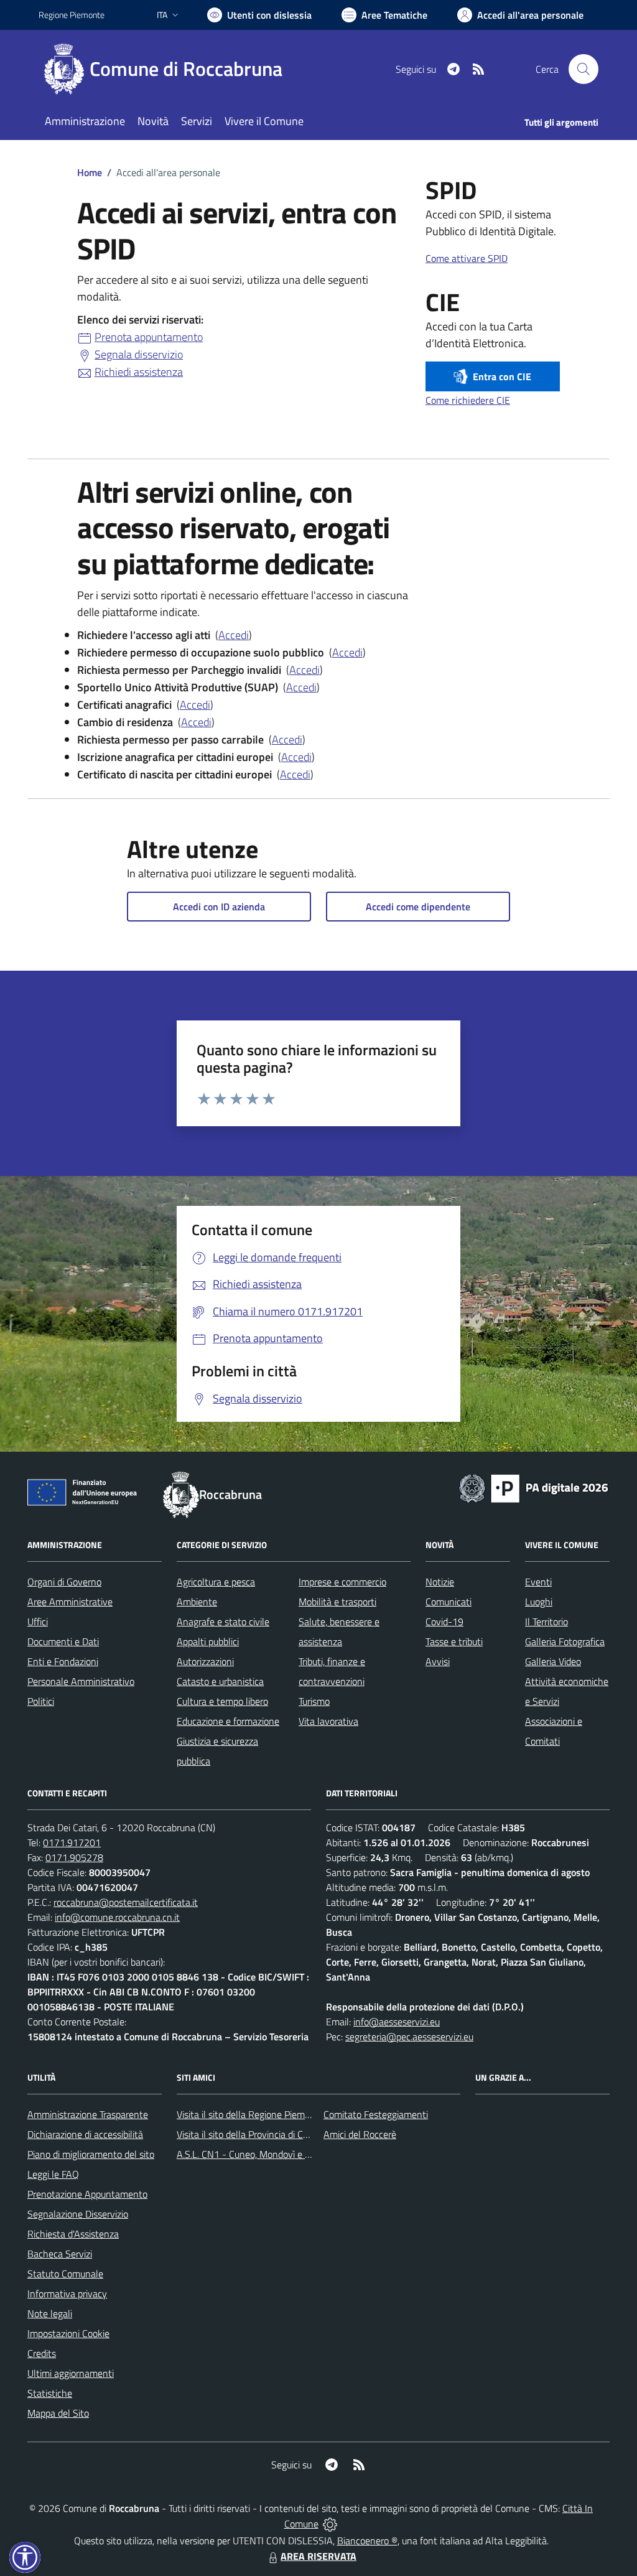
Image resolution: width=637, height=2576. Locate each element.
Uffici (38, 1622)
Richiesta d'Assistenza (73, 2234)
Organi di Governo (64, 1582)
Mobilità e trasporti (337, 1602)
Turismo (314, 1701)
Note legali (50, 2313)
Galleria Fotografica (565, 1641)
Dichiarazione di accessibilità (85, 2134)
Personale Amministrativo (81, 1681)
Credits (42, 2353)
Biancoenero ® (367, 2541)
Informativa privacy (67, 2294)
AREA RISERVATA (318, 2556)
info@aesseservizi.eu (397, 2022)
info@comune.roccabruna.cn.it (117, 1917)
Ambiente (197, 1602)
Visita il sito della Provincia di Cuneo (250, 2134)
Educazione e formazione (228, 1721)
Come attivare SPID (467, 258)
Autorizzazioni (205, 1661)
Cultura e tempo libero (222, 1701)
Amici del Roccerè (360, 2134)
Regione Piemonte (72, 15)
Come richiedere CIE (468, 400)
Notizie (440, 1582)
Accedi (234, 635)
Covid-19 (444, 1622)
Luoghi (539, 1602)
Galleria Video (553, 1661)
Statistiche (50, 2393)
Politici (41, 1701)
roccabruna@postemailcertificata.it (126, 1902)
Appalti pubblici (208, 1641)
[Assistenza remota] (330, 2524)
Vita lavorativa (328, 1721)
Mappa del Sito (58, 2413)
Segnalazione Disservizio (78, 2214)
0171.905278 (74, 1857)
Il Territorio (546, 1622)
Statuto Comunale (65, 2274)
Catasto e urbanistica (220, 1681)
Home (90, 172)
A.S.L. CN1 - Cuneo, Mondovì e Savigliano (262, 2154)
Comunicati (449, 1602)
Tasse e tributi (454, 1641)
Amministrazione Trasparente (88, 2114)
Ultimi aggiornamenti (71, 2373)
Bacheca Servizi (60, 2254)
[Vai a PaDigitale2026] (534, 1487)
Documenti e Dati (63, 1641)
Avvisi (438, 1661)
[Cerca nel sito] (584, 69)
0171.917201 (72, 1842)
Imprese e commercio (342, 1582)
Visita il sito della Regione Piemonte (250, 2114)
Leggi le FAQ (53, 2174)
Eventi (538, 1582)
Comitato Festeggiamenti (376, 2114)
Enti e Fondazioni (63, 1661)
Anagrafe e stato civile (223, 1622)
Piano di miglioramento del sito (91, 2154)
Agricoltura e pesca (216, 1582)
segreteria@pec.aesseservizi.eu (409, 2037)
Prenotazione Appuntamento (87, 2194)
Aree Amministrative (70, 1602)
